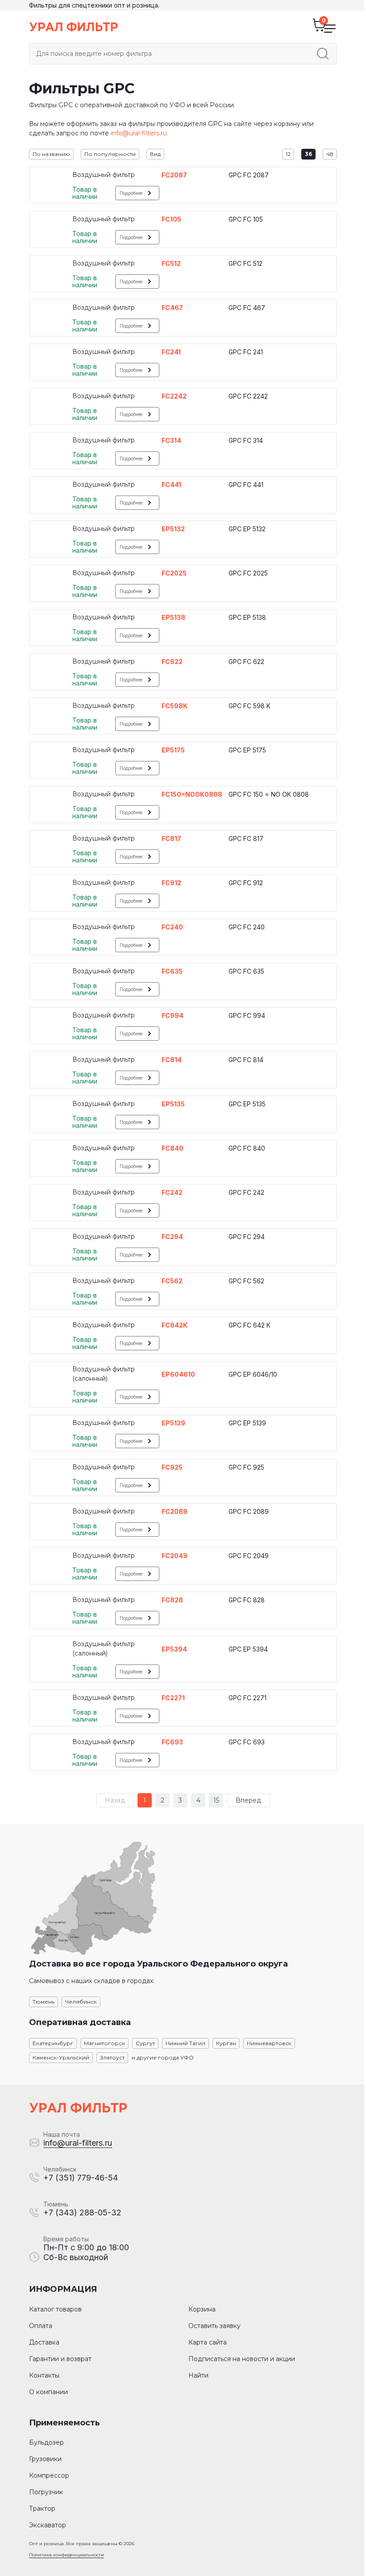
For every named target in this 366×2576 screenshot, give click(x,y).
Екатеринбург (53, 2043)
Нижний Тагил (185, 2043)
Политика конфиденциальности (67, 2555)
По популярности (110, 154)
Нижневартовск (269, 2043)
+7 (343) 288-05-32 (82, 2213)
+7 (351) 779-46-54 (81, 2178)
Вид (155, 154)
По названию (51, 154)
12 (288, 154)
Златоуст (112, 2057)
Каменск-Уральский (61, 2057)
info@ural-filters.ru (139, 133)
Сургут (145, 2043)
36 (308, 154)
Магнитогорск (104, 2043)
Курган (226, 2043)
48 (330, 154)
